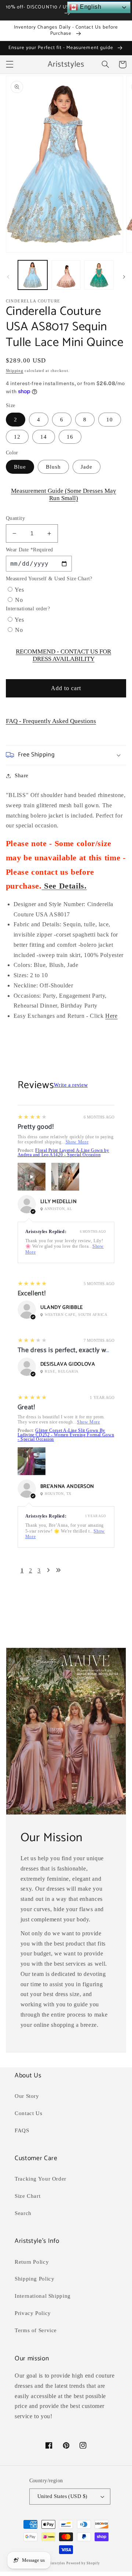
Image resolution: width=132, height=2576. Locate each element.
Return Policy (32, 2262)
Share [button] (22, 775)
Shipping (15, 371)
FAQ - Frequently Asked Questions (51, 721)
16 (70, 437)
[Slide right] (124, 277)
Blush (53, 467)
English (90, 7)
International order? (28, 609)
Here (111, 1016)
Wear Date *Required (30, 550)
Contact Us (28, 2113)
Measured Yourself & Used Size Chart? (49, 579)
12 (17, 437)
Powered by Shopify (83, 2563)
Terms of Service (36, 2330)
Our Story (27, 2096)
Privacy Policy (33, 2313)
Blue (20, 467)
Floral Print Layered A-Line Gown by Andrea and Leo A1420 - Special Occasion (63, 1153)
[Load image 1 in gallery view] (33, 275)
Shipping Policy (34, 2279)
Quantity (15, 518)
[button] (10, 64)
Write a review (71, 1085)
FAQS (22, 2130)
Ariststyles (56, 2563)
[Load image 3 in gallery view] (99, 275)
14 (44, 437)
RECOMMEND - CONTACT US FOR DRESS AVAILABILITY (63, 655)
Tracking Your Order (41, 2179)
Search (23, 2213)
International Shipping (43, 2296)
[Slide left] (8, 277)
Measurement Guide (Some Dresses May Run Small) (64, 494)
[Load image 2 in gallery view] (66, 275)
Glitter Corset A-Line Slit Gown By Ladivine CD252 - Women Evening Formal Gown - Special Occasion (66, 1435)
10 (110, 420)
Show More (77, 1142)
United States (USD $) (63, 2496)
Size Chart (27, 2196)
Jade (87, 467)
